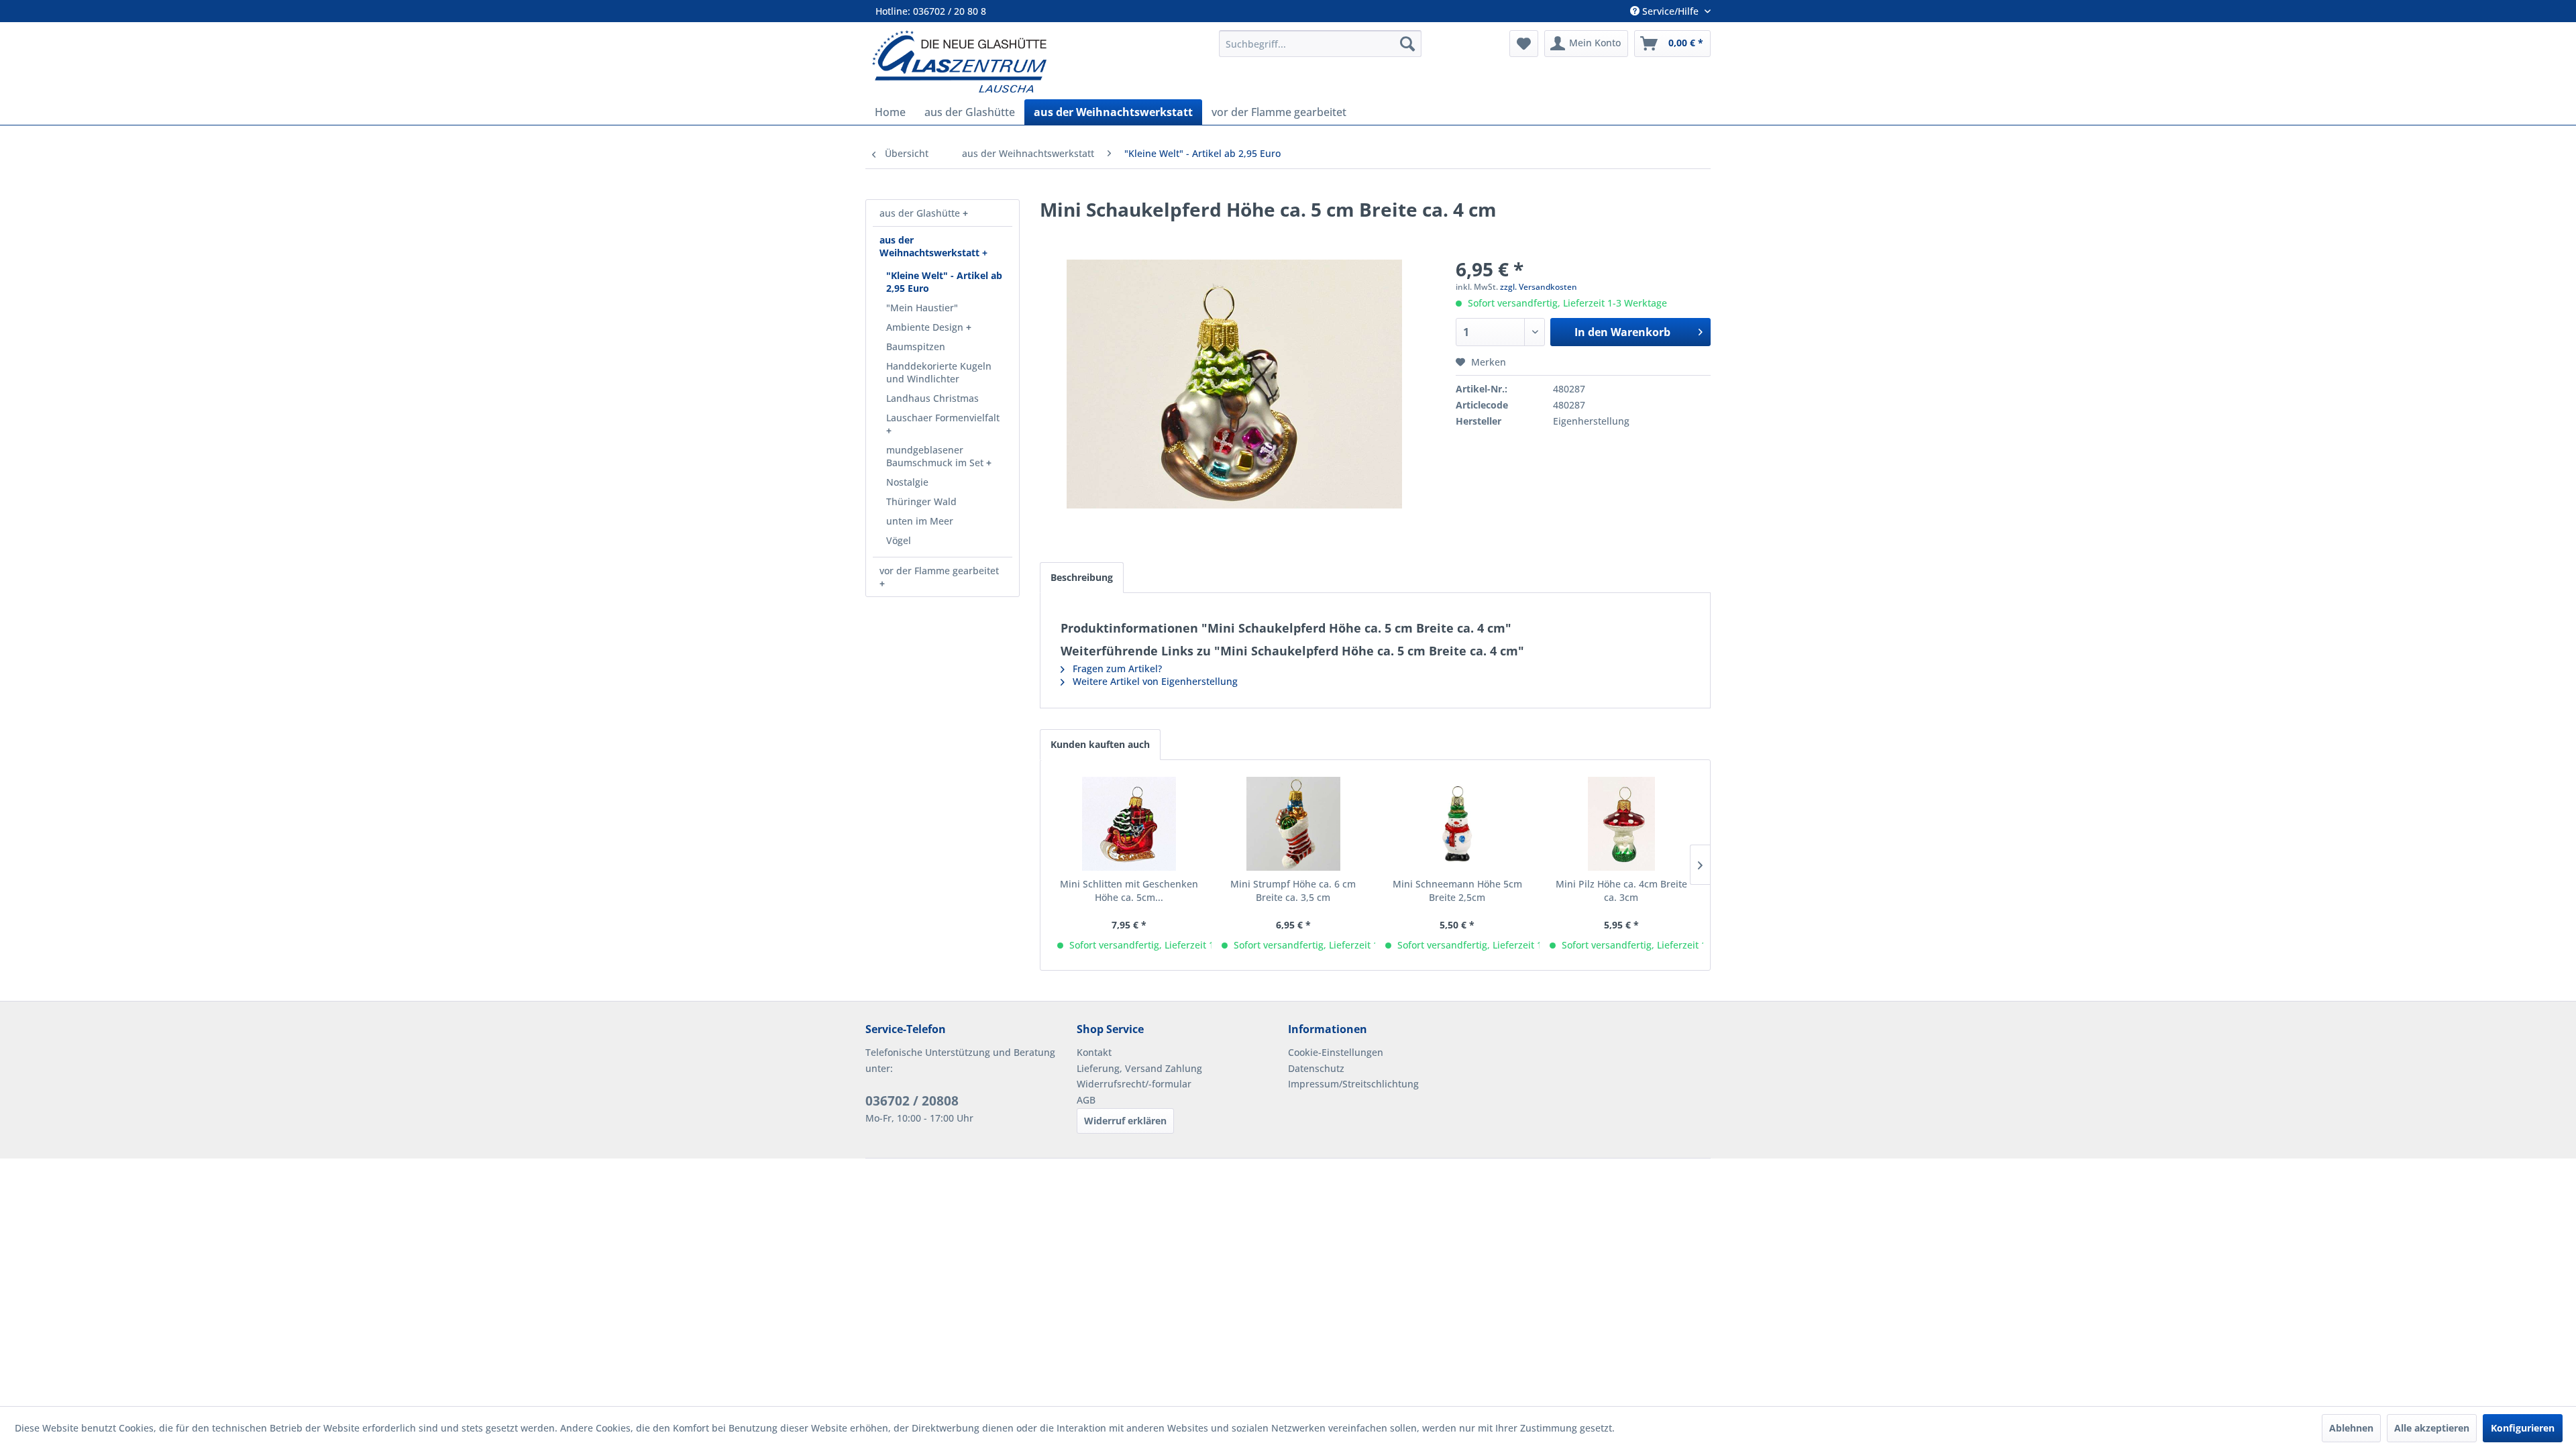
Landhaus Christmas (932, 398)
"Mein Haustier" (922, 308)
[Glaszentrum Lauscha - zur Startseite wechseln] (1038, 61)
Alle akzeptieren (2432, 1428)
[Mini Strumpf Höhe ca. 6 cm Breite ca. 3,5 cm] (1294, 824)
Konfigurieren (2523, 1428)
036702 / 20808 (912, 1101)
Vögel (899, 540)
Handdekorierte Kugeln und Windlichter (939, 372)
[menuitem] (1320, 44)
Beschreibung (1082, 577)
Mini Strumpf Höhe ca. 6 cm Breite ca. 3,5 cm (1293, 891)
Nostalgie (907, 482)
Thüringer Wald (921, 501)
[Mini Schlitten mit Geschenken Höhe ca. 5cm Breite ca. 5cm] (1129, 824)
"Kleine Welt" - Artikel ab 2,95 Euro (944, 282)
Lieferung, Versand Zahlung (1139, 1068)
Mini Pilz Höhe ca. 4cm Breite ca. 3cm (1621, 891)
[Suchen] (1407, 44)
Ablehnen (2351, 1428)
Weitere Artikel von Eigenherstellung (1154, 681)
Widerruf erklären (1125, 1121)
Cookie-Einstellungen (1336, 1052)
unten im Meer (920, 521)
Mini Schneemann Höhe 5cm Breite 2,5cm (1457, 891)
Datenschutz (1316, 1068)
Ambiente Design (926, 327)
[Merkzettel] (1524, 44)
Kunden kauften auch (1100, 744)
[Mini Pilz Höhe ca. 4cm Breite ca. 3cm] (1622, 824)
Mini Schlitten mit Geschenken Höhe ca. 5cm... (1129, 891)
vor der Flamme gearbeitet (939, 571)
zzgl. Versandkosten (1539, 287)
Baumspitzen (916, 346)
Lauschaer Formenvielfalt (943, 418)
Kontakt (1094, 1052)
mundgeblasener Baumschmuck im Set (936, 456)
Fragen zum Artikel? (1116, 668)
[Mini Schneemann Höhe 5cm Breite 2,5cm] (1457, 824)
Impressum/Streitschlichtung (1353, 1084)
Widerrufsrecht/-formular (1134, 1084)
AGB (1086, 1100)
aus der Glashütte (921, 213)
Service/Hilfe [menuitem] (1670, 11)
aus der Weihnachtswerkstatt (931, 246)
